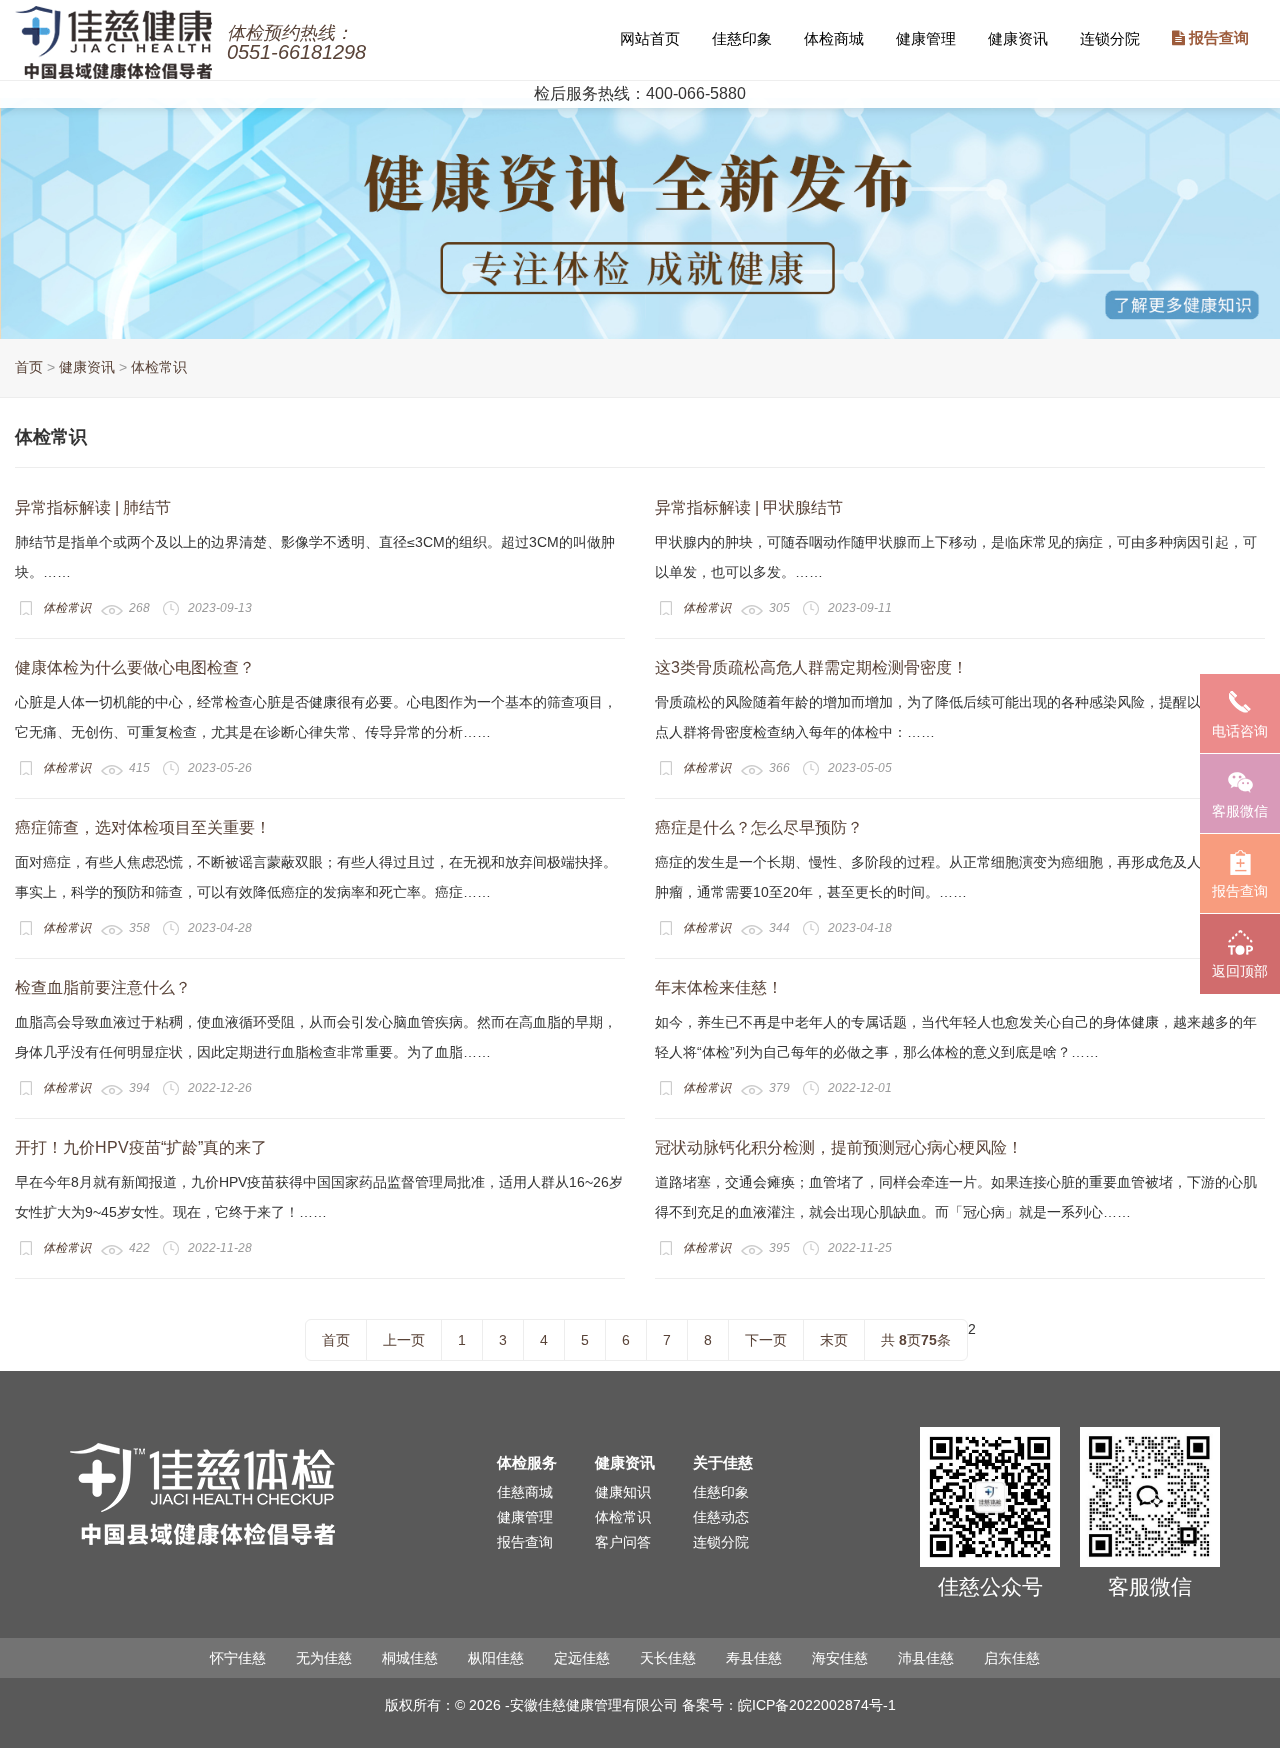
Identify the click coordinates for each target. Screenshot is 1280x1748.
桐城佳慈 (410, 1658)
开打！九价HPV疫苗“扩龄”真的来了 (141, 1147)
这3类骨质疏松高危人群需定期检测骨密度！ (811, 667)
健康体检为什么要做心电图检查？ (135, 667)
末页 (834, 1340)
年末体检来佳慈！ (719, 987)
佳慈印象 (742, 38)
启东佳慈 (1012, 1658)
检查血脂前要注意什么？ (103, 987)
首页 (29, 367)
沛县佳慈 (926, 1658)
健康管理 (926, 38)
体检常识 (159, 367)
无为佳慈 (324, 1658)
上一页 (404, 1340)
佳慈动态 (721, 1517)
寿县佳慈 (754, 1658)
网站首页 (650, 38)
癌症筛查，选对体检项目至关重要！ (143, 827)
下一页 (766, 1340)
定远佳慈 (582, 1658)
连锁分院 (1110, 38)
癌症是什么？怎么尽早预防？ (759, 827)
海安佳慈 (840, 1658)
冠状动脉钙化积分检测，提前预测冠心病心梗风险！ (839, 1147)
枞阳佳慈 (496, 1658)
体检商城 (834, 38)
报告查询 (1217, 38)
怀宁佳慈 (238, 1658)
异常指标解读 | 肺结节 (93, 507)
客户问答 (623, 1542)
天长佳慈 (668, 1658)
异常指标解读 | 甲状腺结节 (749, 507)
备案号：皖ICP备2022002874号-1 (789, 1705)
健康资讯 (1018, 38)
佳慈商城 (525, 1492)
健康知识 (623, 1492)
